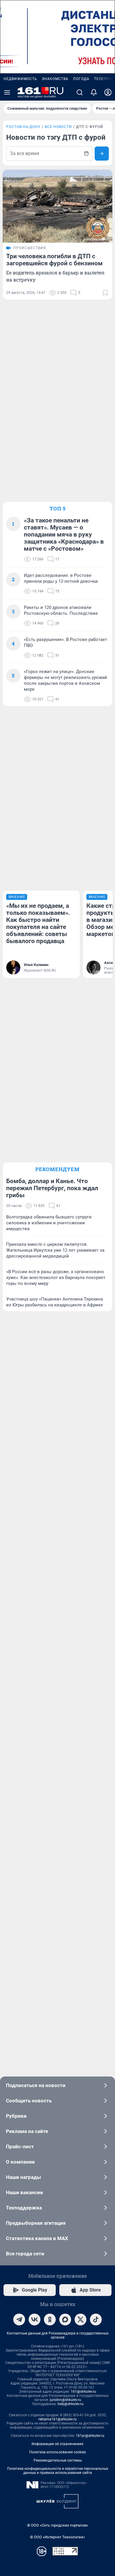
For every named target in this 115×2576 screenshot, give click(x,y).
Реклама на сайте (27, 2131)
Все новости (58, 127)
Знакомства (55, 79)
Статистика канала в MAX (37, 2238)
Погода (81, 79)
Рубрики (16, 2116)
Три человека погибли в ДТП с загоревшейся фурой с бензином (54, 260)
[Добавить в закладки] (105, 293)
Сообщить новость (29, 2101)
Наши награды (23, 2177)
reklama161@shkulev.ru (57, 2419)
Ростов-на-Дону (23, 127)
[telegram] (19, 2319)
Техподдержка (24, 2208)
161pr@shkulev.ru (90, 2436)
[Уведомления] (94, 92)
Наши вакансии (24, 2192)
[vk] (34, 2319)
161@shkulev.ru (83, 2392)
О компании (20, 2162)
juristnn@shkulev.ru (65, 2400)
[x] (80, 2319)
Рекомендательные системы (58, 2460)
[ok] (50, 2319)
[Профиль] (108, 92)
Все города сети (25, 2254)
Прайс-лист (20, 2147)
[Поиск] (80, 92)
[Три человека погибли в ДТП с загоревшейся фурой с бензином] (57, 206)
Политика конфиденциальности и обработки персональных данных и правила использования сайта (58, 2471)
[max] (65, 2319)
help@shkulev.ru (70, 2404)
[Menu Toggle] (7, 92)
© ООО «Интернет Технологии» (57, 2537)
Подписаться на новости (36, 2085)
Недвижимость (20, 79)
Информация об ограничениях (57, 2444)
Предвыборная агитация (36, 2223)
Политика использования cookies (57, 2452)
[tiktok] (96, 2319)
